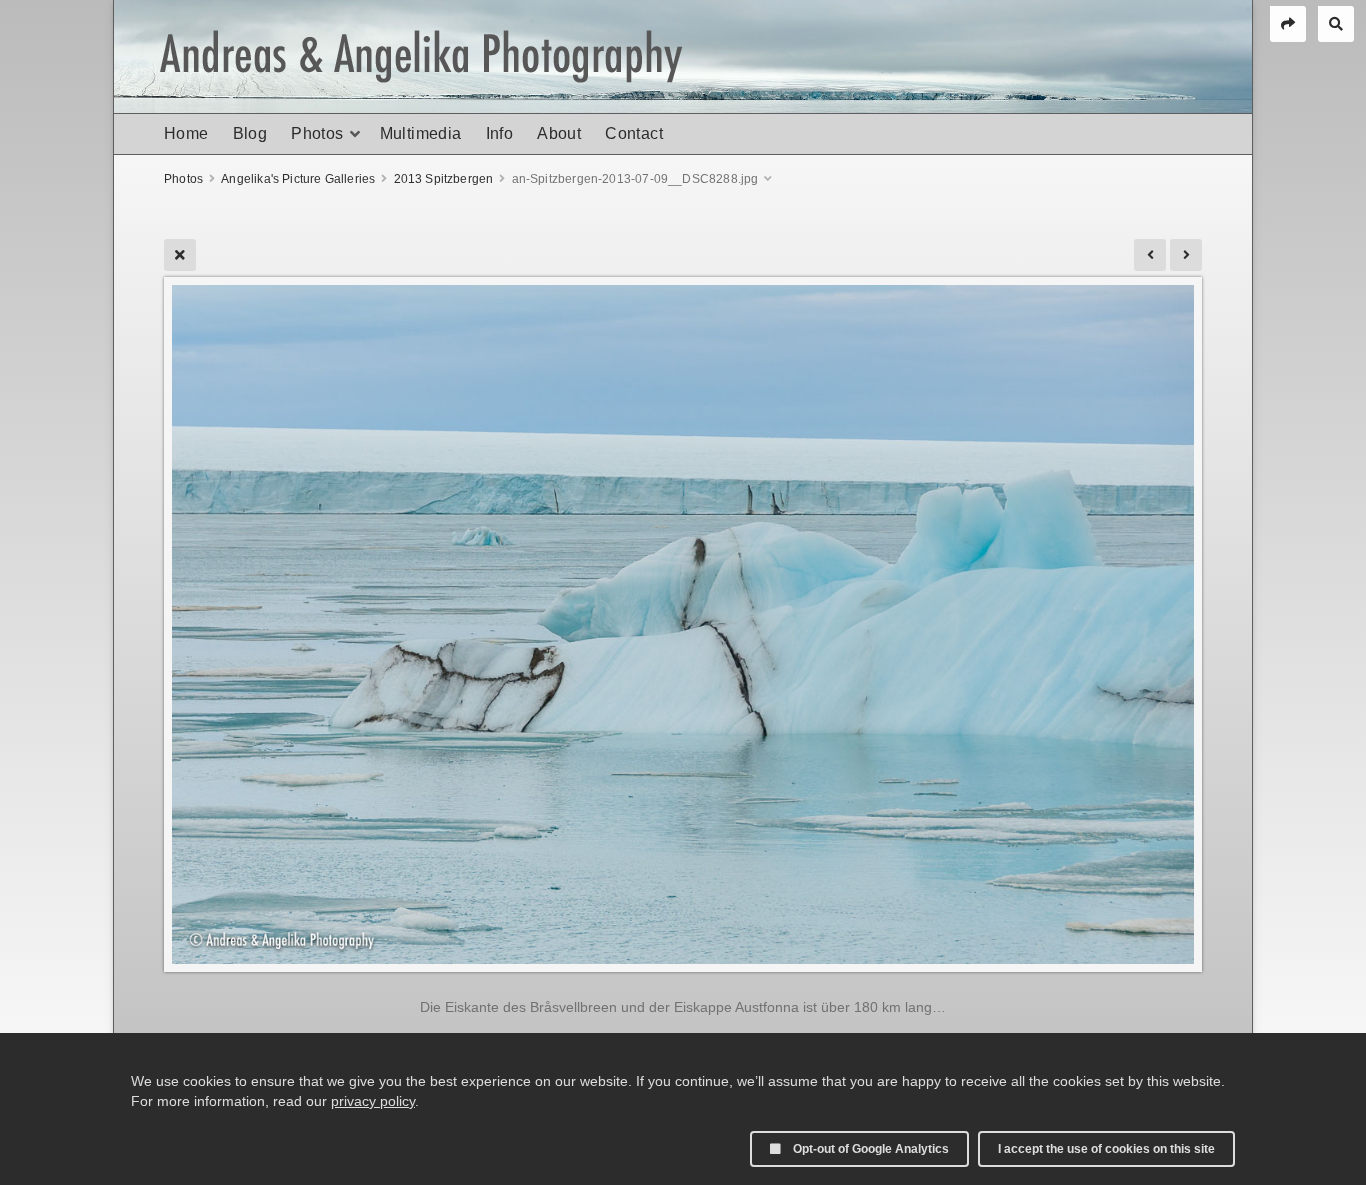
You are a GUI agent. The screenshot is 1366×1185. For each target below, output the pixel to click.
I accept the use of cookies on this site (1106, 1149)
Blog (250, 133)
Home (186, 133)
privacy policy (373, 1101)
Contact (634, 133)
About (559, 133)
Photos (317, 133)
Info (500, 133)
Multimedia (421, 133)
